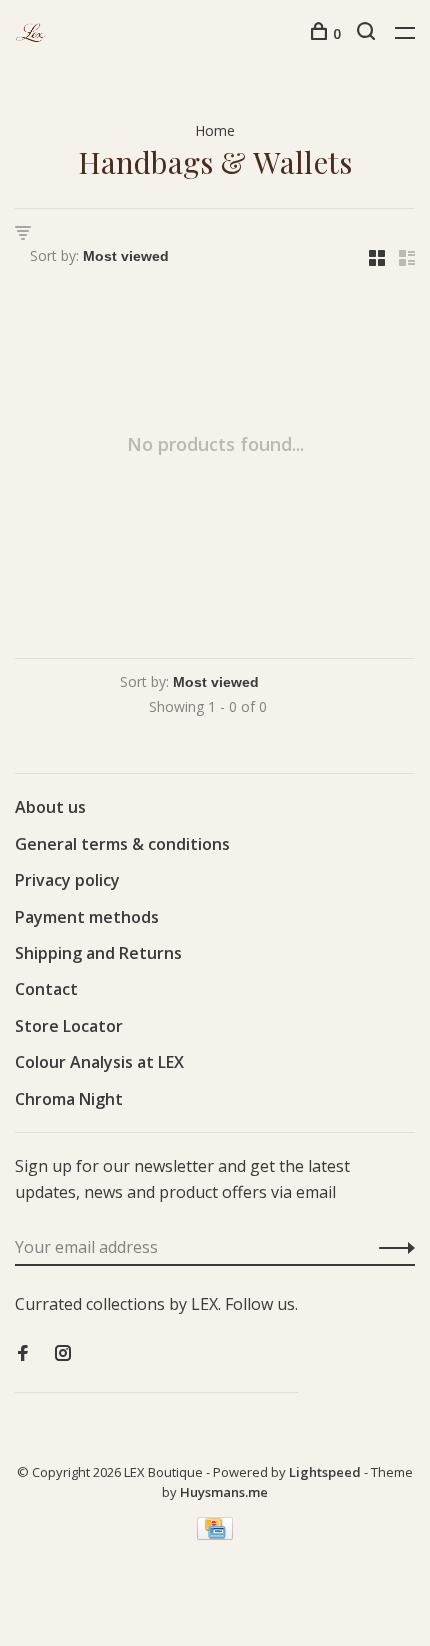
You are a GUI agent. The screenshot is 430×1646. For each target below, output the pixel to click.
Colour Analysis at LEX (99, 1062)
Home (215, 130)
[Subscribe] (391, 1247)
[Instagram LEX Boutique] (63, 1354)
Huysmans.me (224, 1492)
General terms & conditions (122, 844)
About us (50, 807)
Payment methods (87, 917)
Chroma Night (69, 1099)
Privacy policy (67, 880)
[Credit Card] (215, 1534)
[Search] (368, 33)
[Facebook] (23, 1354)
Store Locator (69, 1026)
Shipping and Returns (98, 953)
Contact (46, 989)
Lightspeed (325, 1472)
